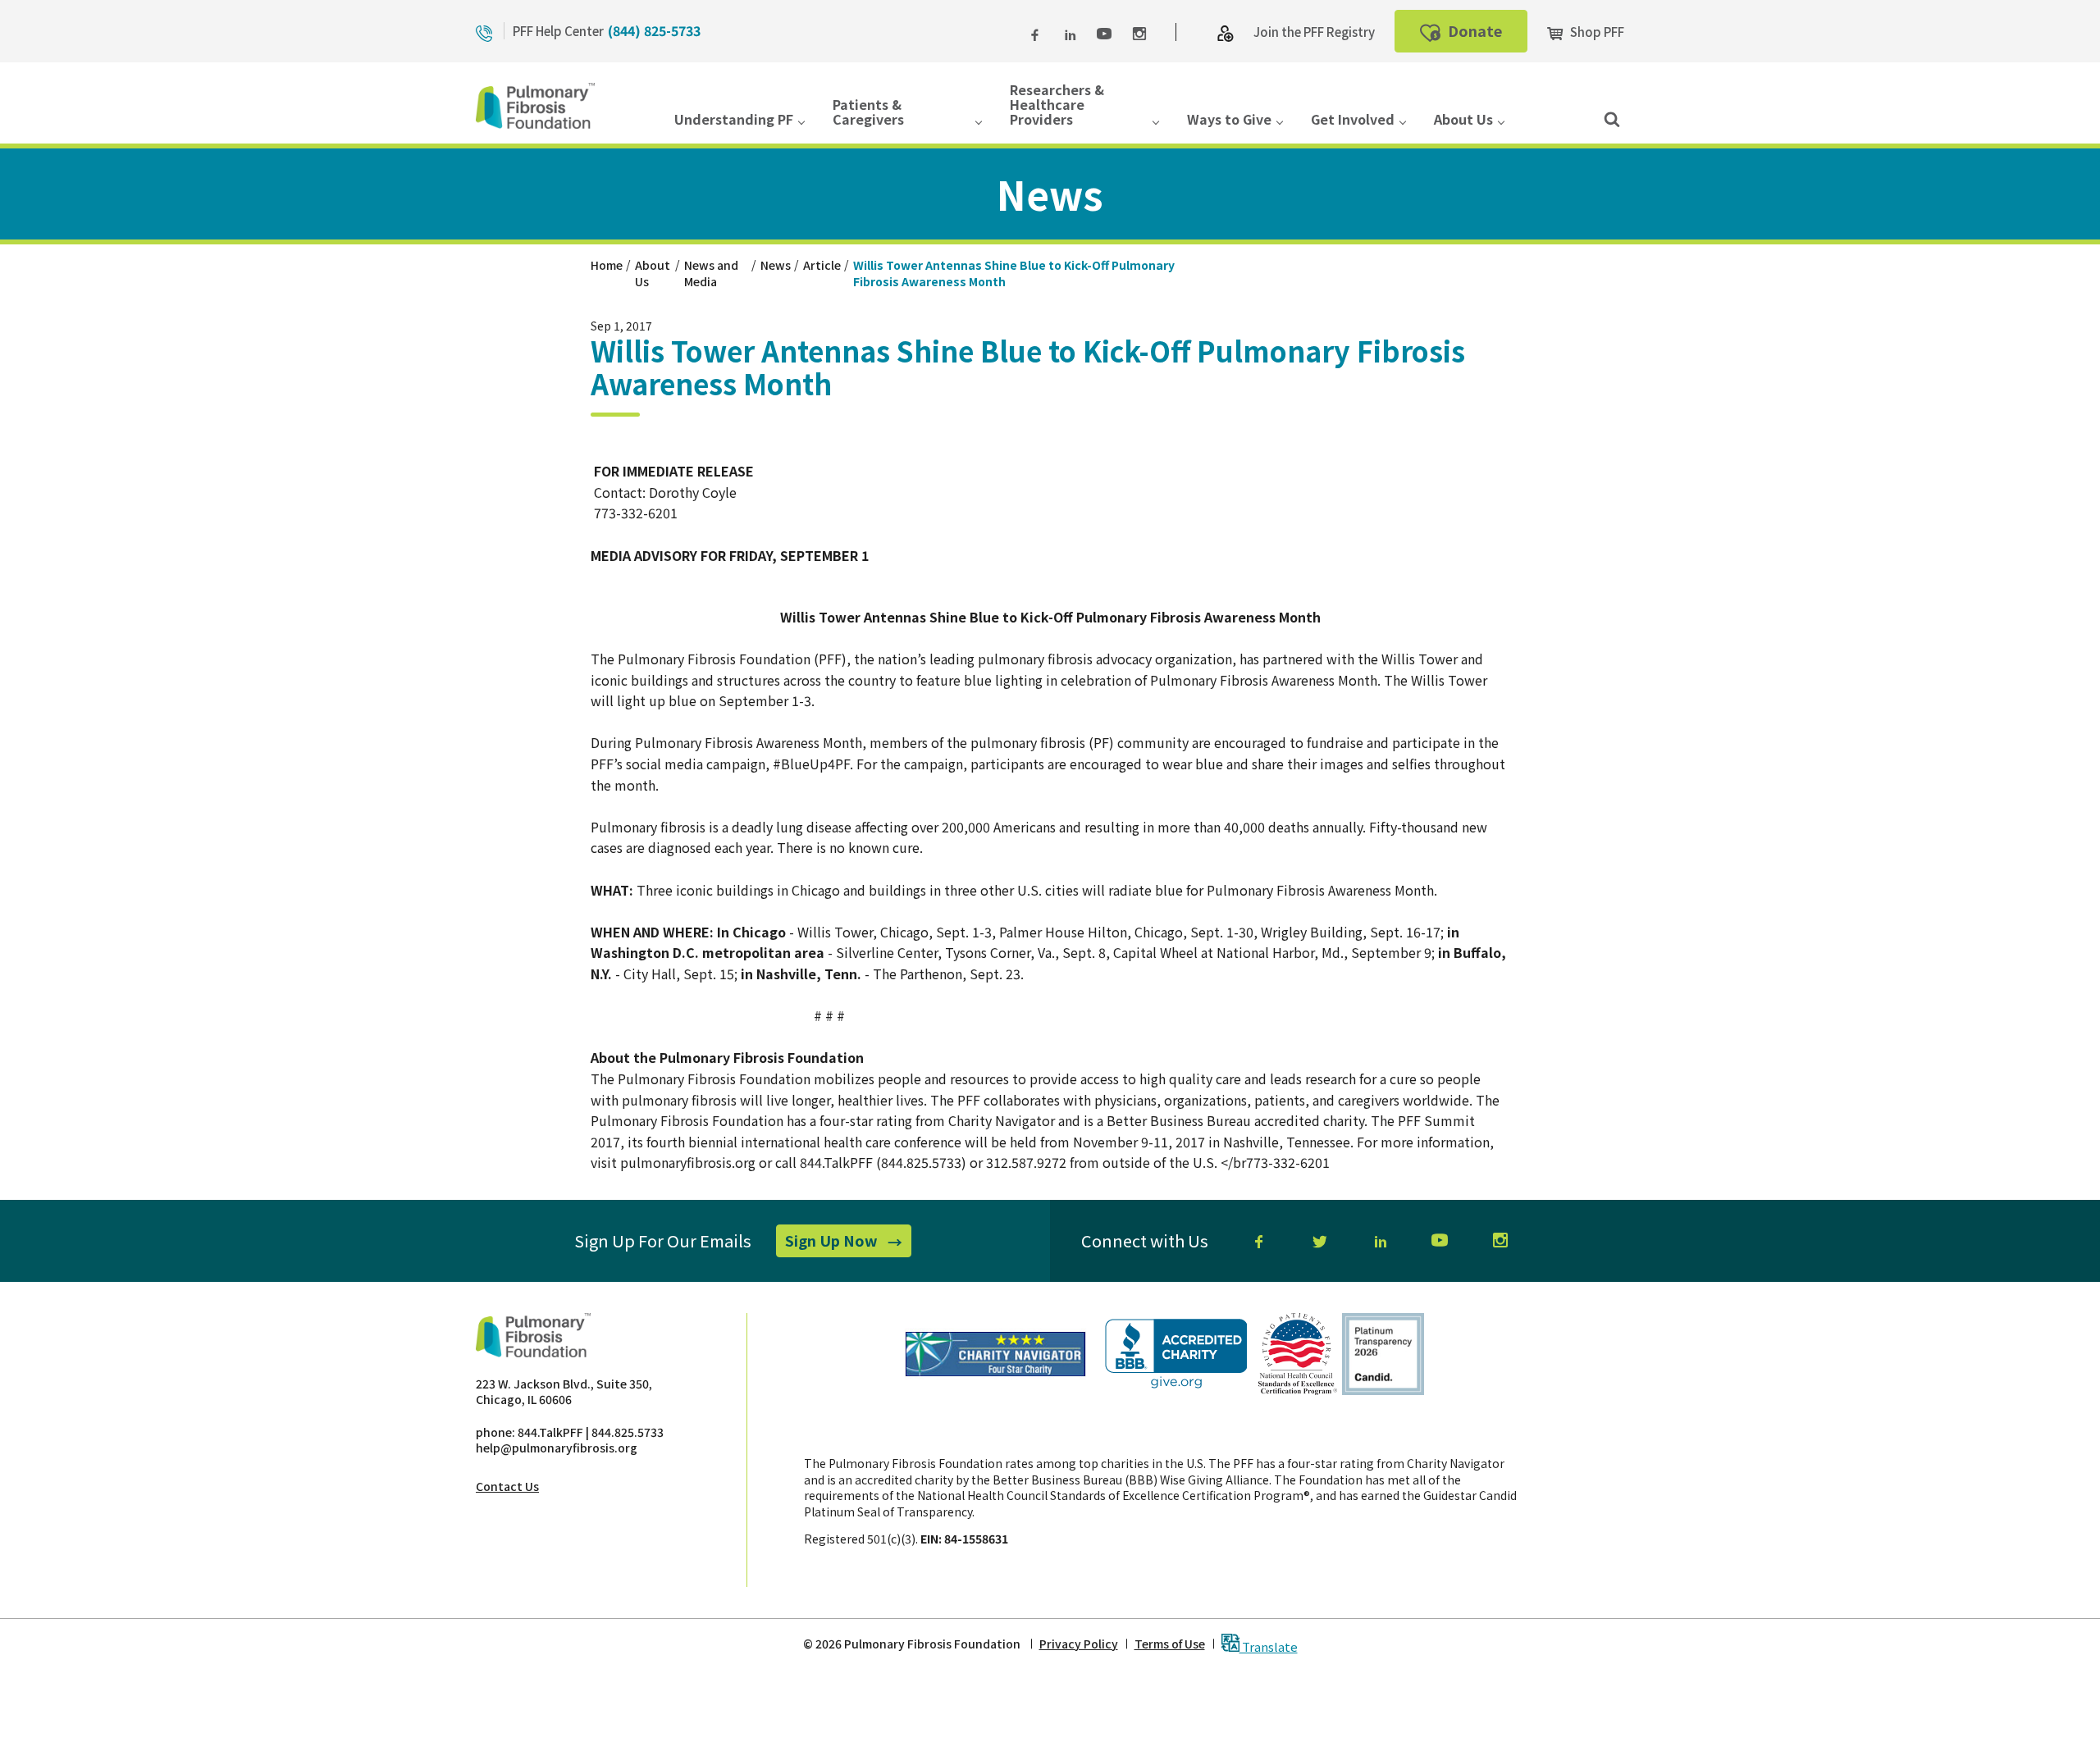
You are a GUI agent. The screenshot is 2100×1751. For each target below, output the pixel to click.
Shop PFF (1596, 32)
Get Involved (1353, 120)
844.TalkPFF (550, 1432)
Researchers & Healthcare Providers (1057, 106)
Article (822, 265)
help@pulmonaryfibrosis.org (557, 1448)
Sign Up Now (848, 1243)
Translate (1269, 1646)
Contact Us (507, 1486)
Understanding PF (734, 120)
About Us (1463, 120)
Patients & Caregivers (868, 113)
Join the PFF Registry (1314, 32)
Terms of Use (1170, 1644)
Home (607, 265)
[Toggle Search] (1612, 118)
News (776, 265)
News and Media (711, 273)
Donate (1486, 36)
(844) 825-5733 (654, 30)
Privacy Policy (1079, 1644)
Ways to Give (1229, 120)
